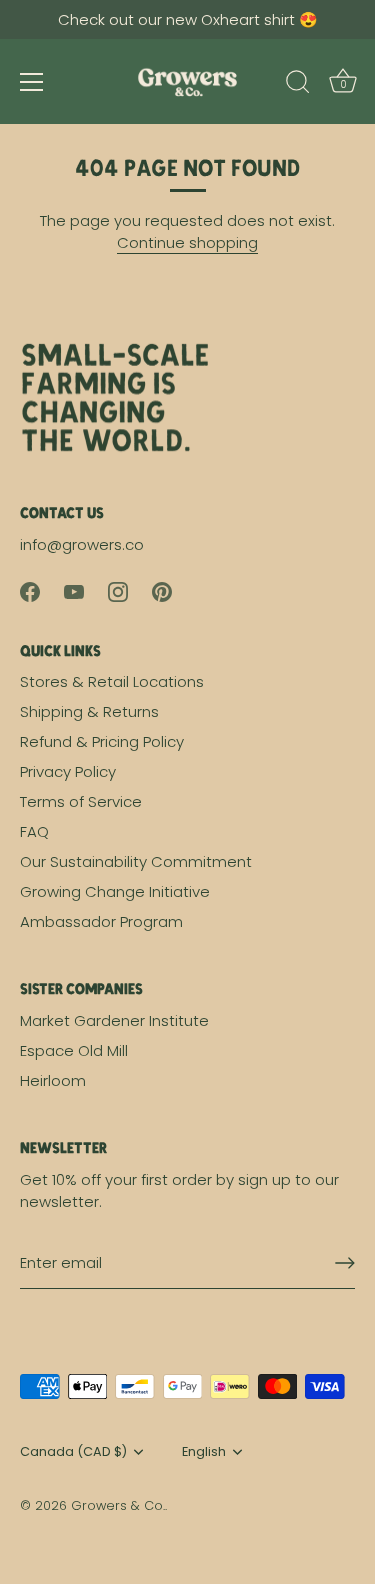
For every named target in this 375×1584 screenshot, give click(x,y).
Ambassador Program (101, 921)
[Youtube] (74, 590)
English (204, 1452)
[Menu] (32, 82)
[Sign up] (345, 1263)
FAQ (34, 831)
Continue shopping (187, 242)
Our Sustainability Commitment (136, 861)
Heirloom (53, 1080)
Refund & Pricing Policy (102, 741)
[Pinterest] (162, 590)
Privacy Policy (68, 771)
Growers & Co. (118, 1505)
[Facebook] (30, 590)
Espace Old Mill (74, 1050)
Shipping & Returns (89, 711)
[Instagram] (118, 590)
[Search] (298, 85)
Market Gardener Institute (114, 1020)
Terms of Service (81, 801)
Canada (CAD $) (73, 1452)
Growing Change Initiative (115, 891)
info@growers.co (82, 544)
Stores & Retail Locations (112, 681)
